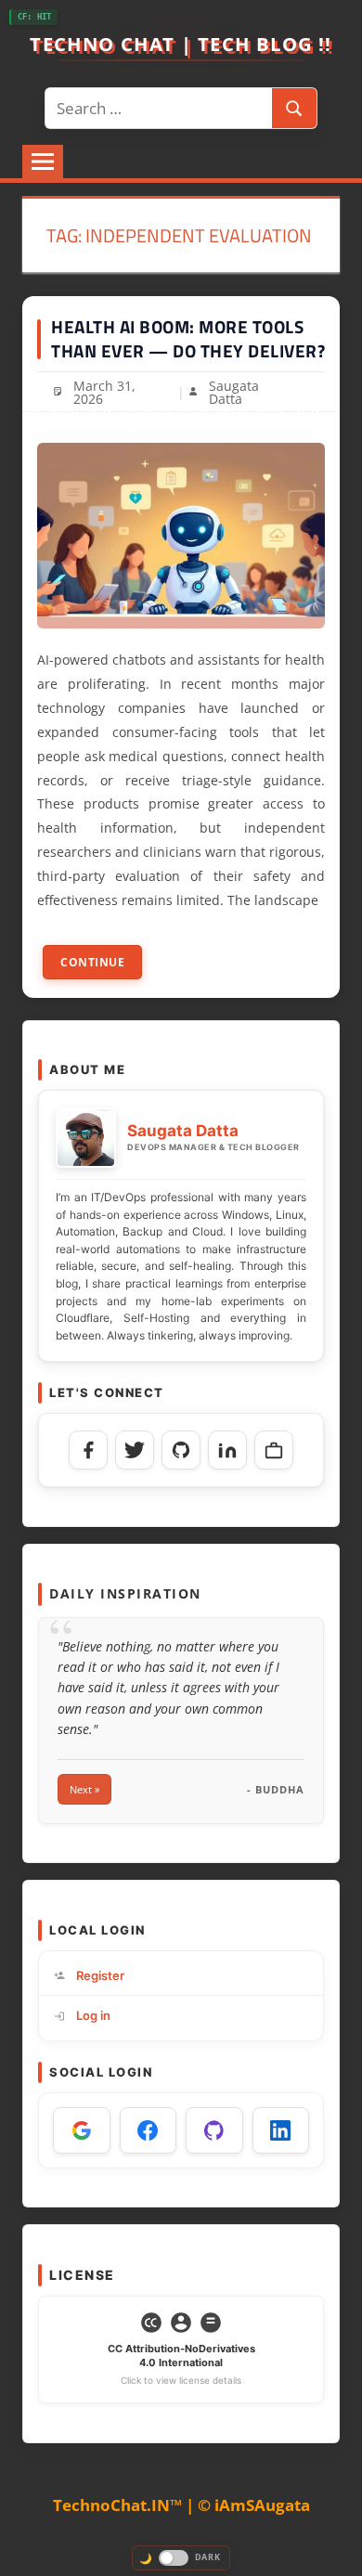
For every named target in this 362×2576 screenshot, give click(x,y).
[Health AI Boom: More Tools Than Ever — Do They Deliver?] (181, 536)
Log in (93, 2015)
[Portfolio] (274, 1450)
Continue (92, 962)
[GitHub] (181, 1450)
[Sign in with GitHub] (214, 2130)
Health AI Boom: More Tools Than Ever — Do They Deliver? (188, 339)
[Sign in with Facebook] (149, 2130)
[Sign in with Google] (82, 2130)
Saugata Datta (234, 392)
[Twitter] (135, 1450)
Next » (84, 1789)
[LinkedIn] (227, 1450)
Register (100, 1975)
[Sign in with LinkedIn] (281, 2130)
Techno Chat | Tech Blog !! (181, 44)
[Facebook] (88, 1450)
